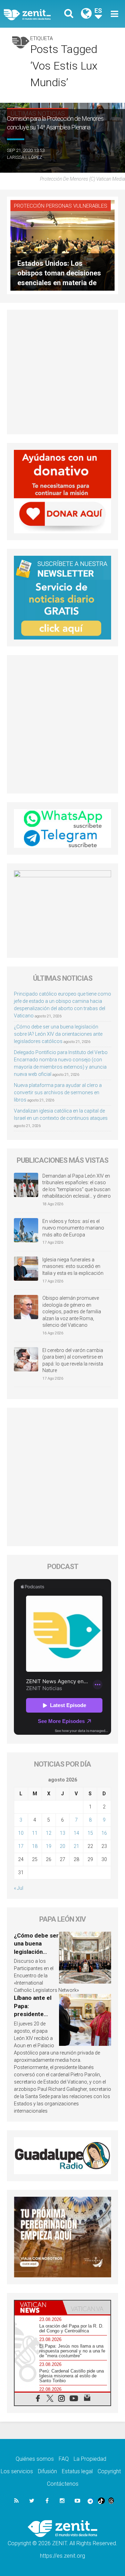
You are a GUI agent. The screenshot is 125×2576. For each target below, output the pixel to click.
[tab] (39, 2307)
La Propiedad (90, 2459)
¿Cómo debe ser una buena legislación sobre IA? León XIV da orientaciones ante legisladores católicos (58, 1034)
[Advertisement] (62, 372)
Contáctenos (63, 2484)
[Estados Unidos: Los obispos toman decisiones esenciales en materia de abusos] (62, 245)
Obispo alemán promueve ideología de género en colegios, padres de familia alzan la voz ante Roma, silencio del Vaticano (72, 1312)
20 (62, 1846)
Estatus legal (77, 2471)
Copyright (109, 2471)
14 (76, 1833)
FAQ (64, 2459)
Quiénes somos (35, 2459)
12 (49, 1833)
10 (21, 1833)
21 (76, 1846)
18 (35, 1846)
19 (49, 1846)
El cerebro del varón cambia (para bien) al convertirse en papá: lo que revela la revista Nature (73, 1360)
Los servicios (17, 2471)
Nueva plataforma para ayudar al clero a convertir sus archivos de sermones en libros (58, 1092)
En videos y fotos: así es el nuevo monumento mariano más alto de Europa (73, 1228)
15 (90, 1833)
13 (62, 1833)
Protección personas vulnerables (61, 206)
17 (21, 1846)
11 (35, 1833)
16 (104, 1833)
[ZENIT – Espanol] (35, 14)
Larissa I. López (24, 157)
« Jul (19, 1888)
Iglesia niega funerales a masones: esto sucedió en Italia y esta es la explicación (73, 1266)
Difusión (47, 2471)
